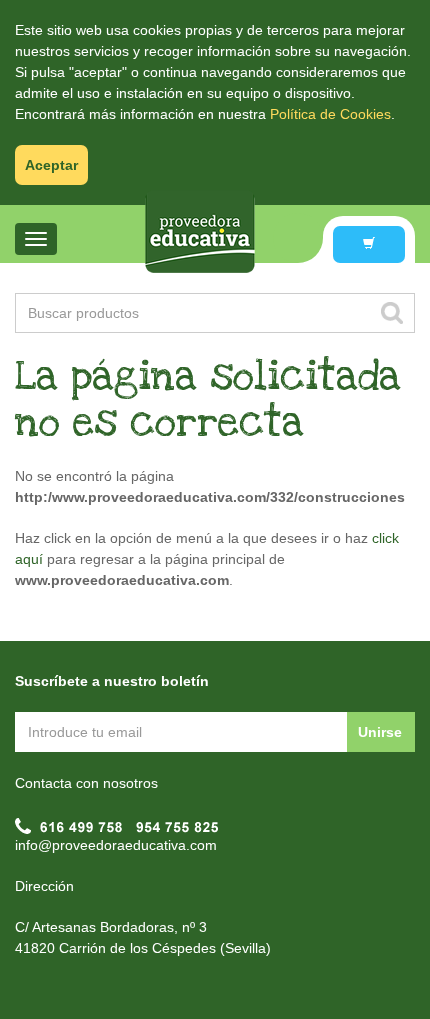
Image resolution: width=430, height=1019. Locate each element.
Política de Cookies (330, 114)
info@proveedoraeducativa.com (116, 845)
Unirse (380, 732)
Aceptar (51, 165)
